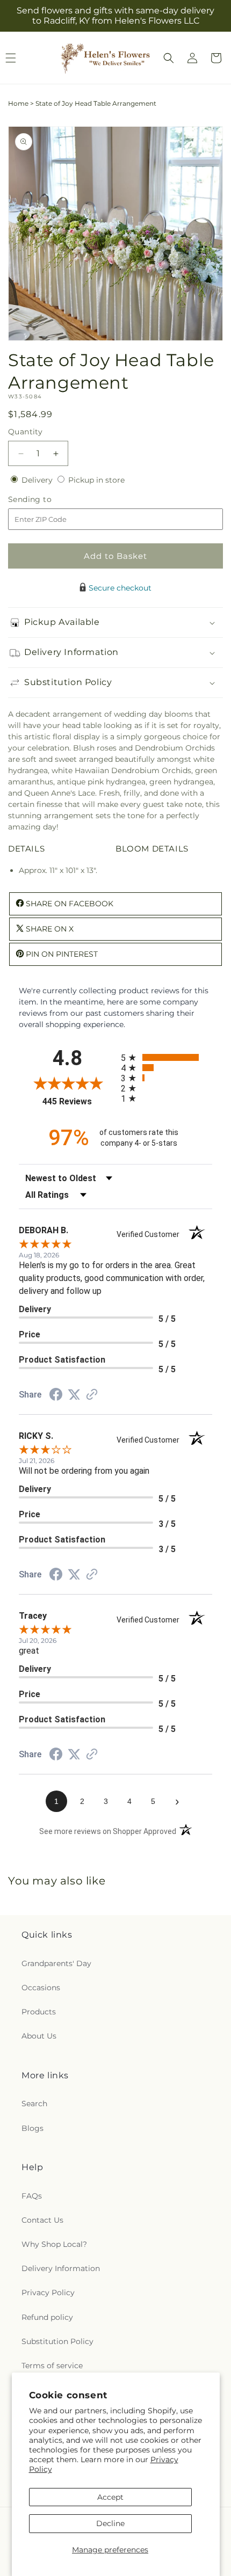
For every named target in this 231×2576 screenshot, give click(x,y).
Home (18, 103)
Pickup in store (96, 480)
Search (34, 2104)
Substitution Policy (57, 2341)
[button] (169, 58)
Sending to (46, 500)
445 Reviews (79, 1101)
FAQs (32, 2196)
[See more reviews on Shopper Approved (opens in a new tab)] (92, 1395)
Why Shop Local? (54, 2244)
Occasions (41, 1988)
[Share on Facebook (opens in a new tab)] (56, 1396)
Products (39, 2012)
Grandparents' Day (56, 1963)
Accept (110, 2497)
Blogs (33, 2128)
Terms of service (52, 2366)
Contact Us (42, 2220)
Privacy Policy (48, 2293)
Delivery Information (61, 2268)
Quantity (25, 432)
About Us (39, 2036)
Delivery (38, 480)
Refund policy (47, 2317)
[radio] (167, 1057)
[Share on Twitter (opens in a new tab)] (74, 1395)
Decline (110, 2523)
